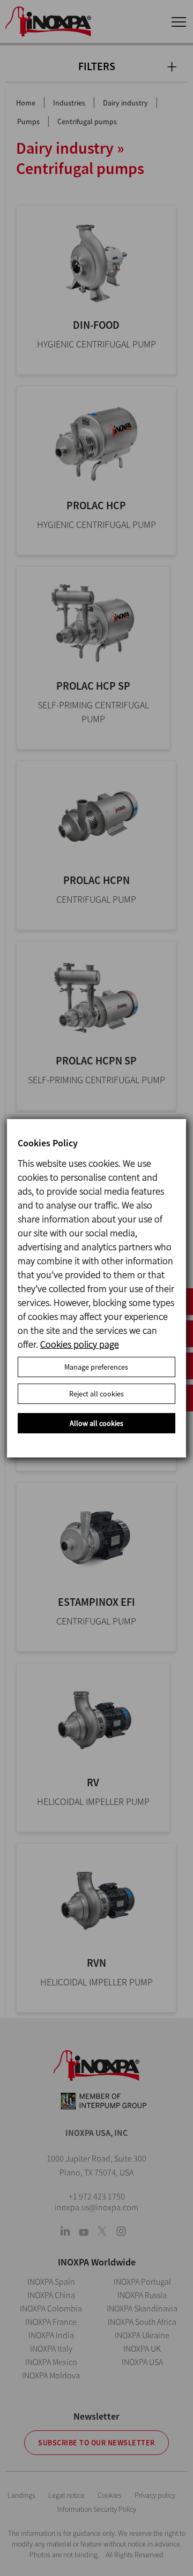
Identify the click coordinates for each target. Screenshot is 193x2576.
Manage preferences (96, 1367)
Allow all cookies (96, 1423)
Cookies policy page (80, 1344)
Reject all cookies (96, 1394)
